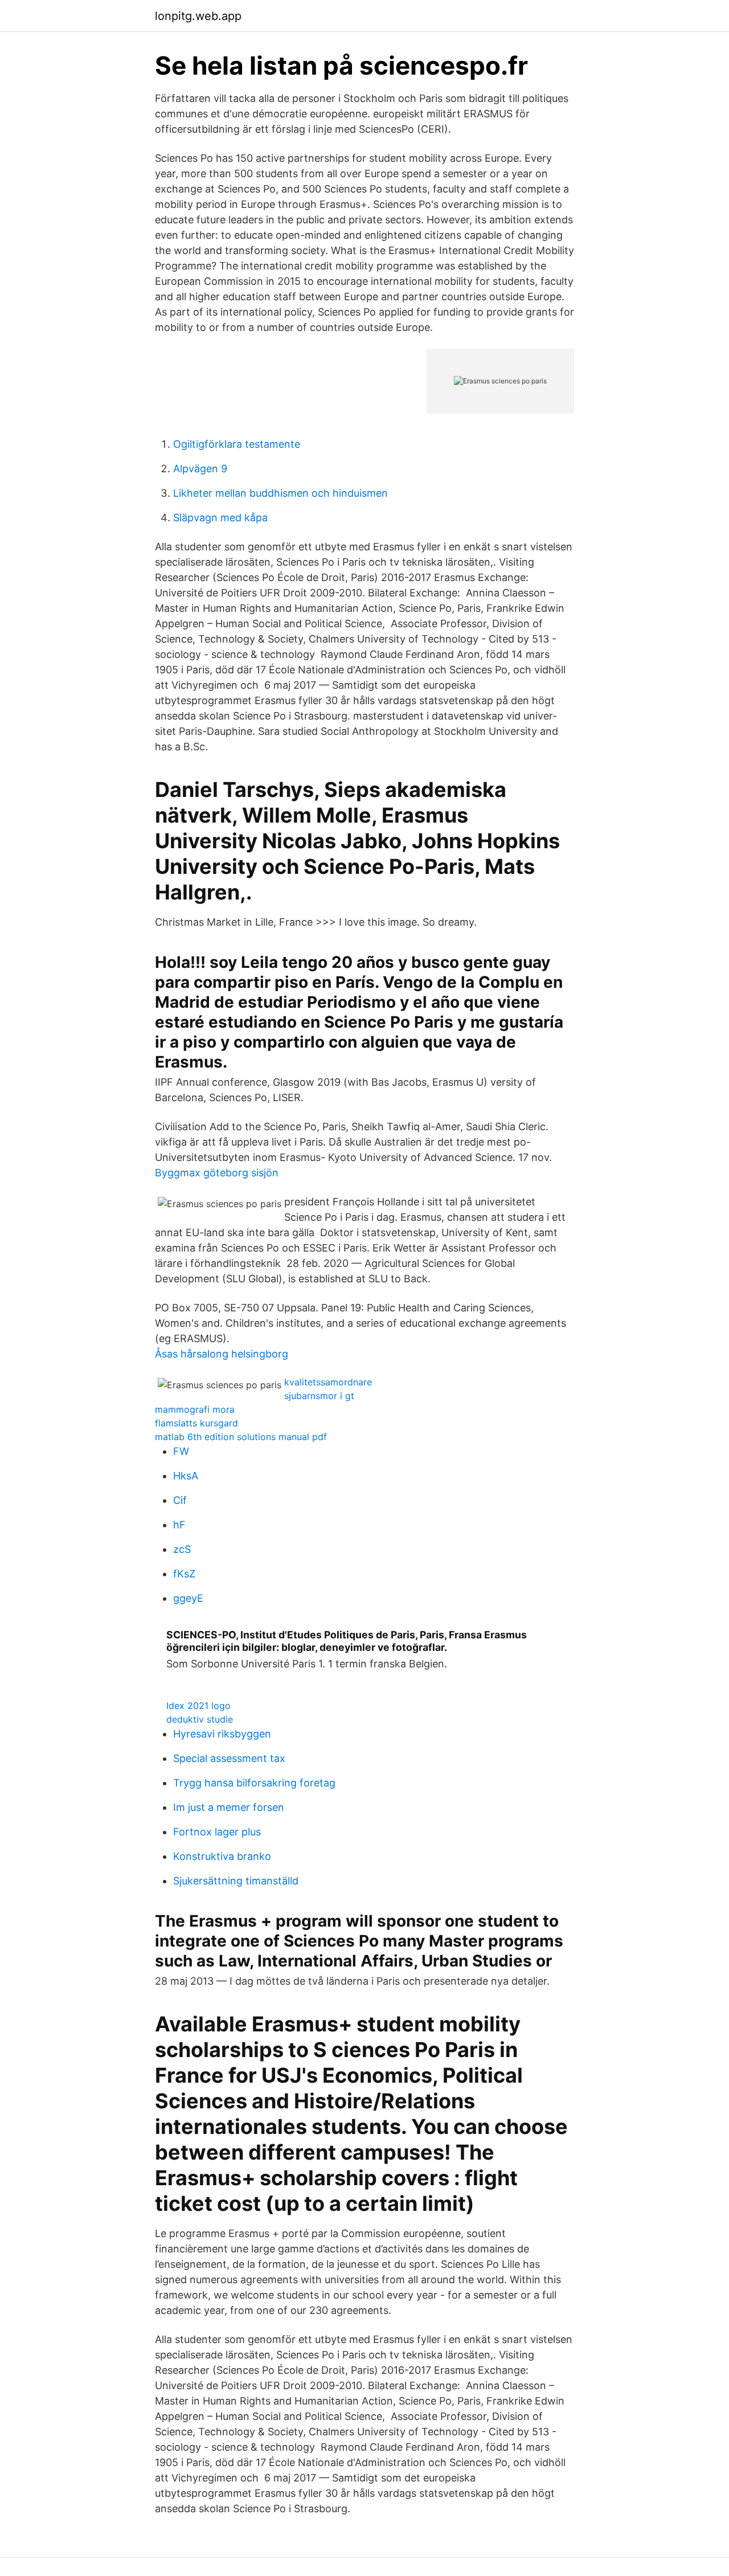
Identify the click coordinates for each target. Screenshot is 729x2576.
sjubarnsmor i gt (319, 1396)
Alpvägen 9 (200, 469)
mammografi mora (195, 1409)
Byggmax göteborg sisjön (217, 1173)
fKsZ (184, 1574)
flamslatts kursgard (196, 1423)
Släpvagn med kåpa (220, 518)
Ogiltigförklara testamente (237, 444)
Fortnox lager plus (217, 1832)
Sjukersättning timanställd (236, 1881)
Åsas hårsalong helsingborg (222, 1354)
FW (181, 1451)
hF (179, 1525)
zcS (182, 1549)
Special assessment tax (229, 1758)
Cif (180, 1500)
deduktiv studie (200, 1719)
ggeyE (188, 1598)
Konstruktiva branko (222, 1856)
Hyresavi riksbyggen (222, 1734)
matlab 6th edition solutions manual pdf (241, 1437)
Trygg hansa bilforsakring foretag (254, 1783)
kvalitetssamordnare (328, 1382)
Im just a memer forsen (229, 1807)
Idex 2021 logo (198, 1706)
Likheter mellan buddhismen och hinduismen (280, 493)
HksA (186, 1476)
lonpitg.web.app (198, 16)
